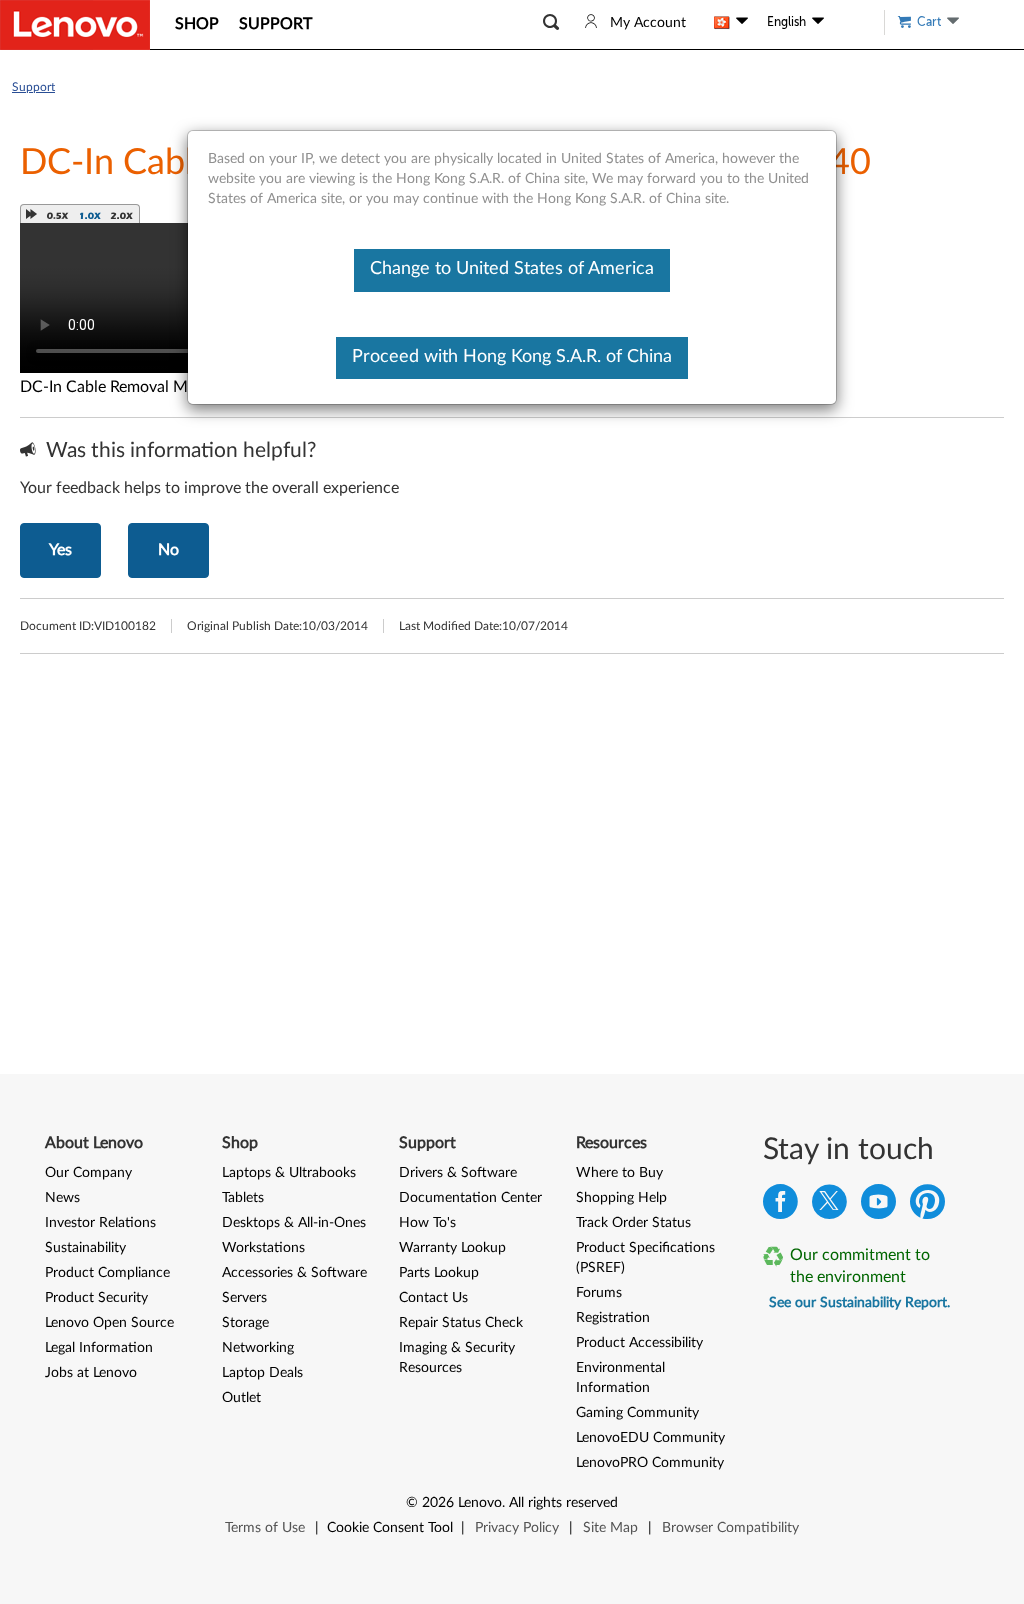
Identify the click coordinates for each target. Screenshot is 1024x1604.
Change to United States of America (512, 269)
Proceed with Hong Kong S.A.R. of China (512, 357)
